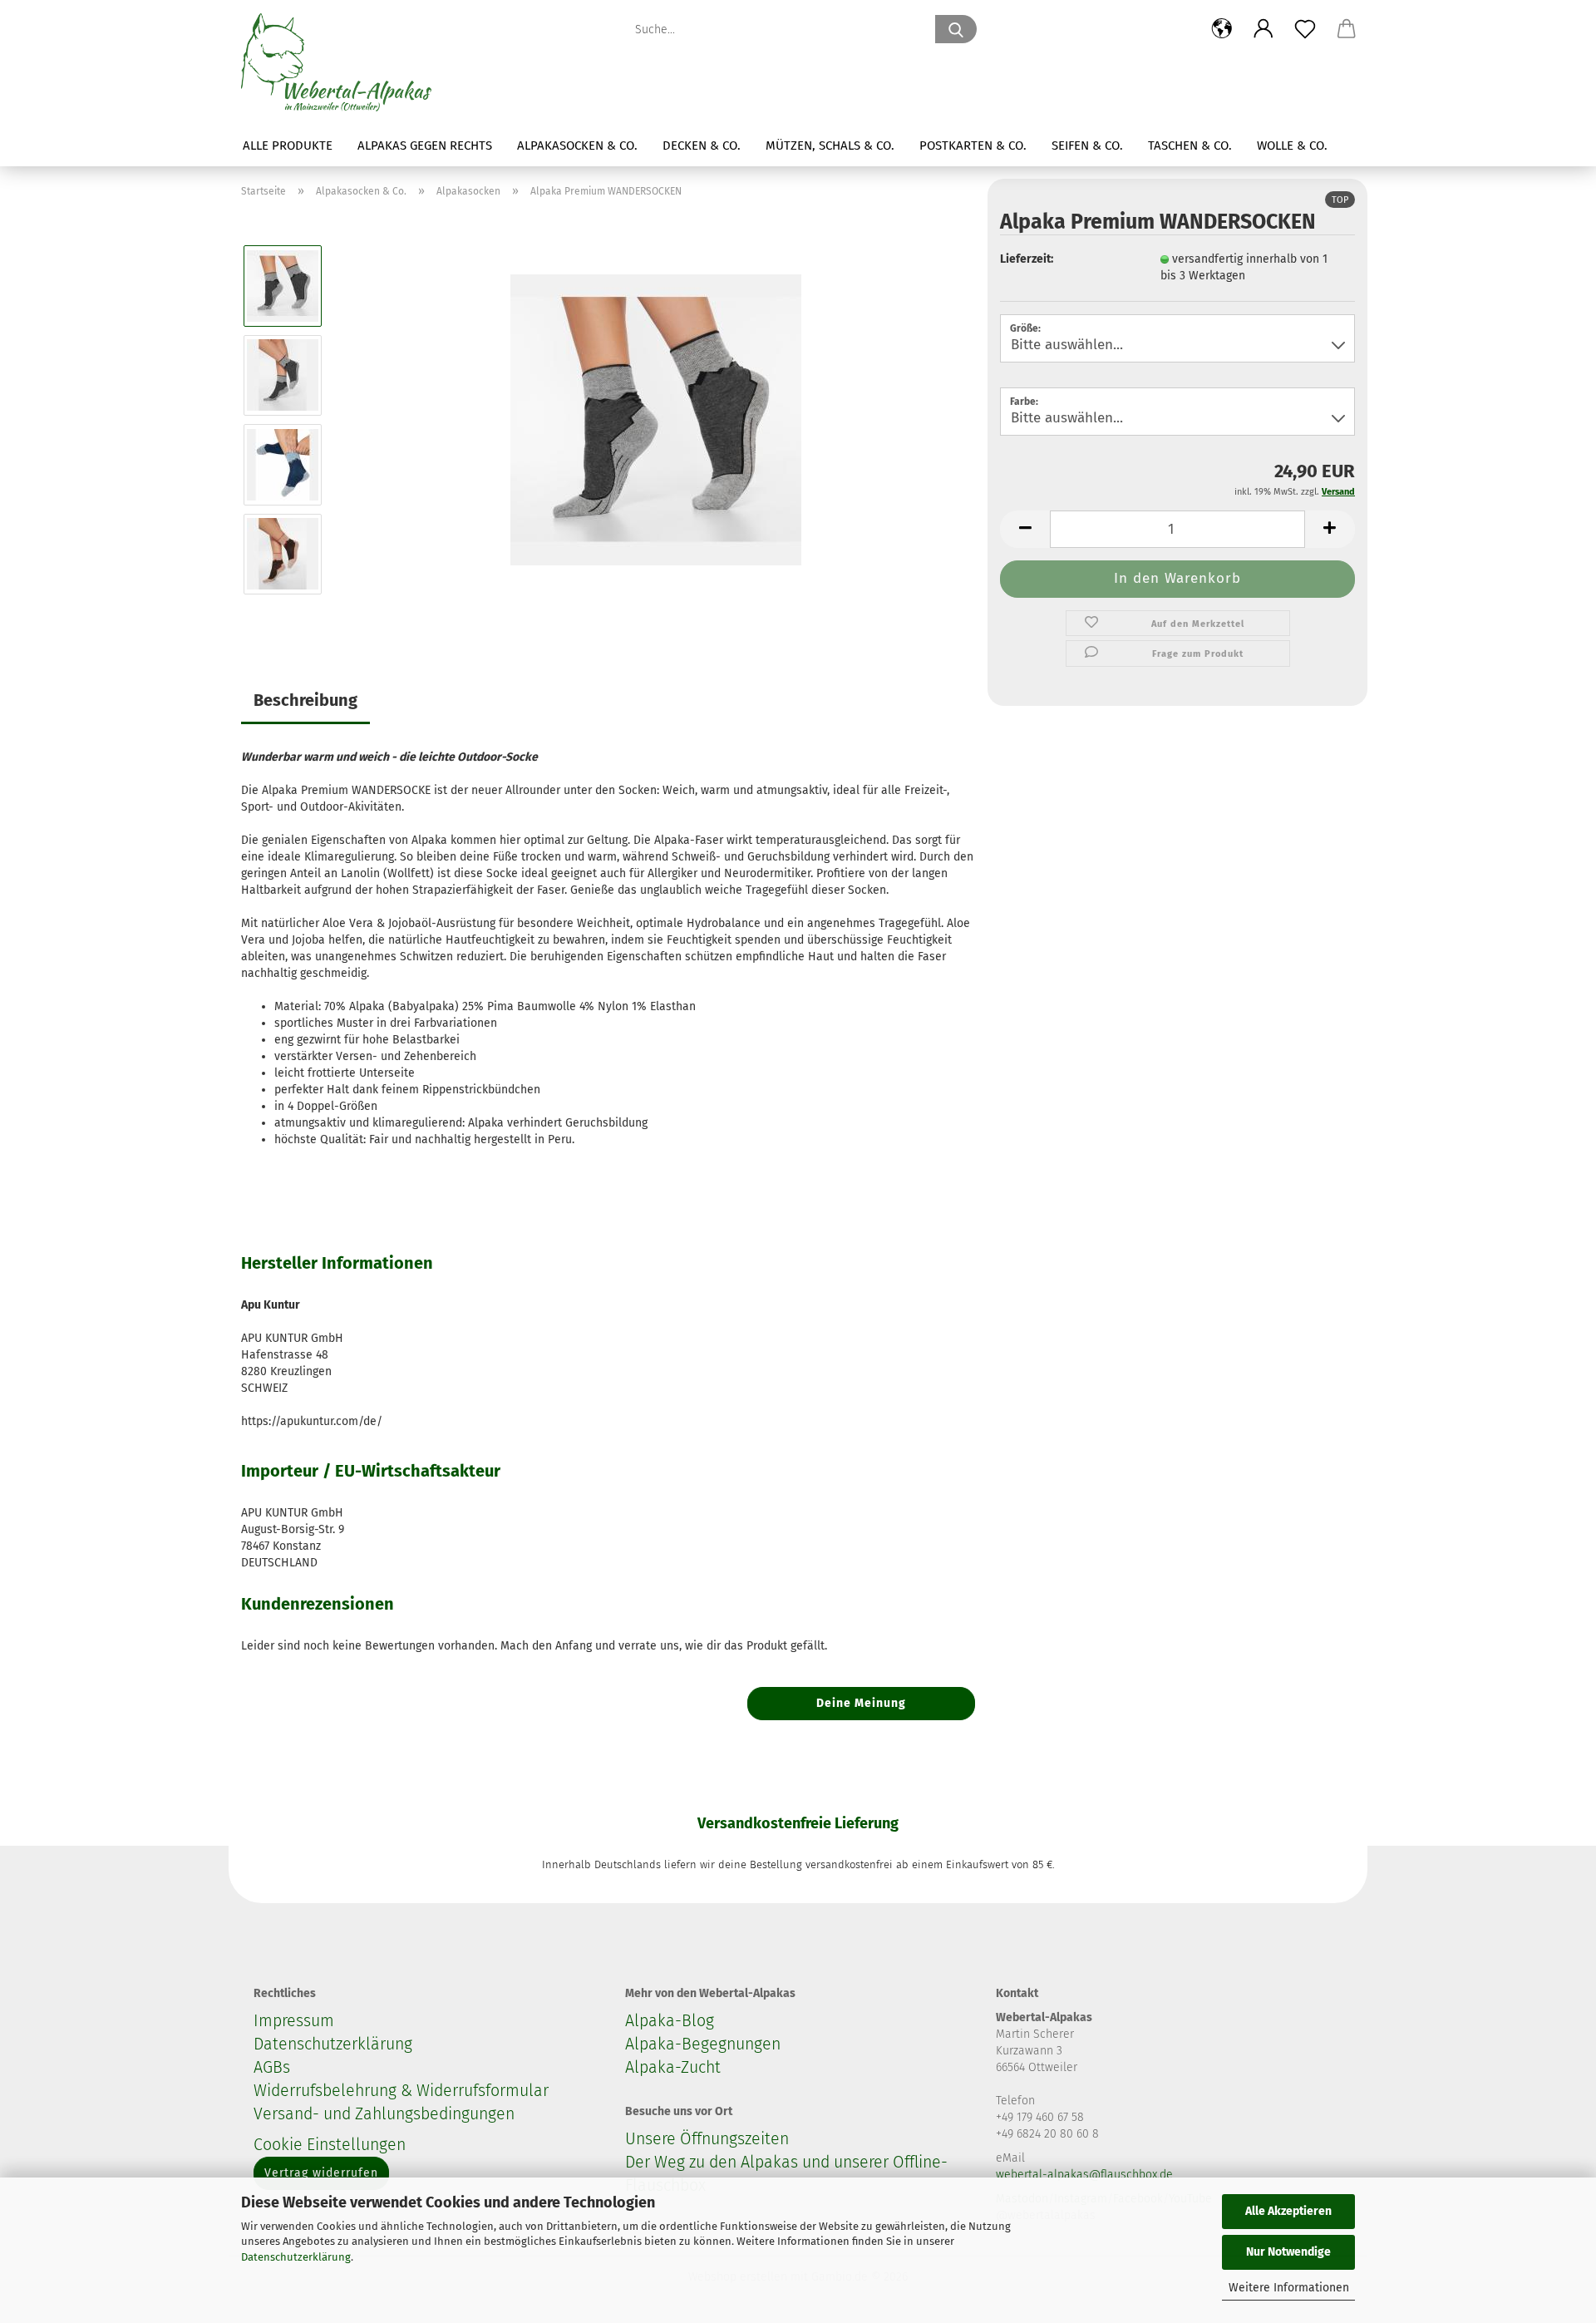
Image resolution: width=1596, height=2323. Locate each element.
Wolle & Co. (1292, 145)
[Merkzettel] (1305, 29)
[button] (1222, 29)
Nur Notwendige (1288, 2252)
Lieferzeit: (1027, 259)
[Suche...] (956, 29)
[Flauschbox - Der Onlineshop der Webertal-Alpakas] (342, 62)
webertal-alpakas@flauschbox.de (1084, 2175)
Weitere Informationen (1289, 2288)
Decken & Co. (702, 145)
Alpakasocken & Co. (577, 145)
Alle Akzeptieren (1288, 2211)
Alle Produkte (288, 145)
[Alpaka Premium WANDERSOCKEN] (656, 419)
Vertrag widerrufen (321, 2173)
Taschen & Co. (1190, 145)
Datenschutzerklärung (296, 2257)
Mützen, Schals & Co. (830, 145)
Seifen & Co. (1087, 145)
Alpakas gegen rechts (425, 145)
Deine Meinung (861, 1703)
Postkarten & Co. (973, 145)
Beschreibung (305, 700)
